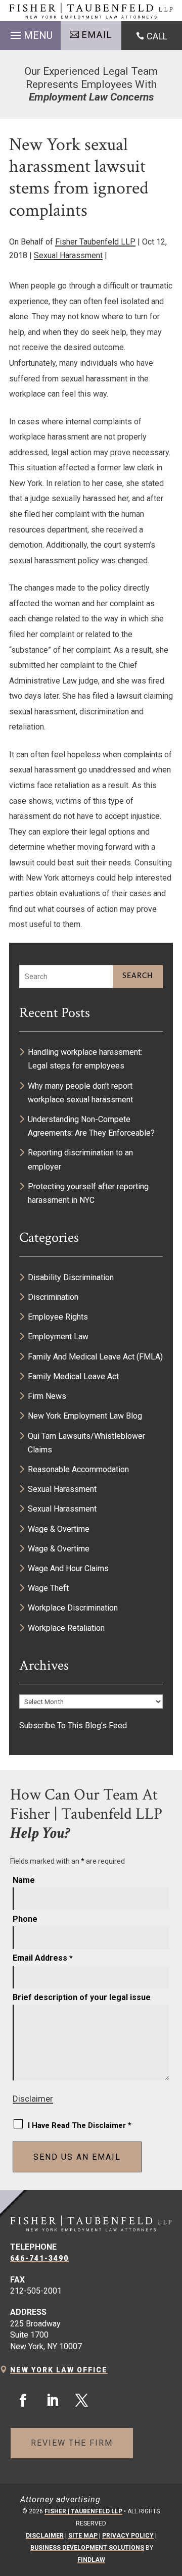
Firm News (47, 1396)
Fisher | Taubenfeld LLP (83, 2511)
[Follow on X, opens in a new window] (81, 2401)
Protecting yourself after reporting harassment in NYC (88, 1193)
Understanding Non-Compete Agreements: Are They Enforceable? (92, 1126)
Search (138, 976)
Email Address (43, 1958)
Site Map (83, 2536)
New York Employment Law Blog (85, 1416)
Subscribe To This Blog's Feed (73, 1726)
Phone (25, 1919)
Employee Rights (58, 1317)
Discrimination (53, 1297)
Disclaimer (33, 2099)
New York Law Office (59, 2370)
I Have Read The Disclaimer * (80, 2125)
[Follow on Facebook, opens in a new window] (23, 2401)
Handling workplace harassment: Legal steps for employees (85, 1059)
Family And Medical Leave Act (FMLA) (95, 1357)
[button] (30, 33)
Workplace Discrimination (73, 1608)
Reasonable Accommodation (78, 1469)
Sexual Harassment (68, 255)
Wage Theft (48, 1588)
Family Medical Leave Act (73, 1376)
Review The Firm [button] (72, 2443)
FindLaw (91, 2560)
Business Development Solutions (87, 2548)
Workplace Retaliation (66, 1628)
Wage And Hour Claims (68, 1568)
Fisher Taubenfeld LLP (95, 242)
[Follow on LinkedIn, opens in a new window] (52, 2401)
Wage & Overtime (59, 1529)
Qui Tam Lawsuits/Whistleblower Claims (86, 1443)
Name (24, 1880)
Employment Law (58, 1336)
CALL (157, 36)
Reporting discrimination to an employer (80, 1159)
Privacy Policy (128, 2536)
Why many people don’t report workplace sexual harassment (80, 1093)
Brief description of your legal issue (82, 1997)
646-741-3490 (39, 2258)
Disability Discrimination (71, 1277)
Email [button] (97, 35)
